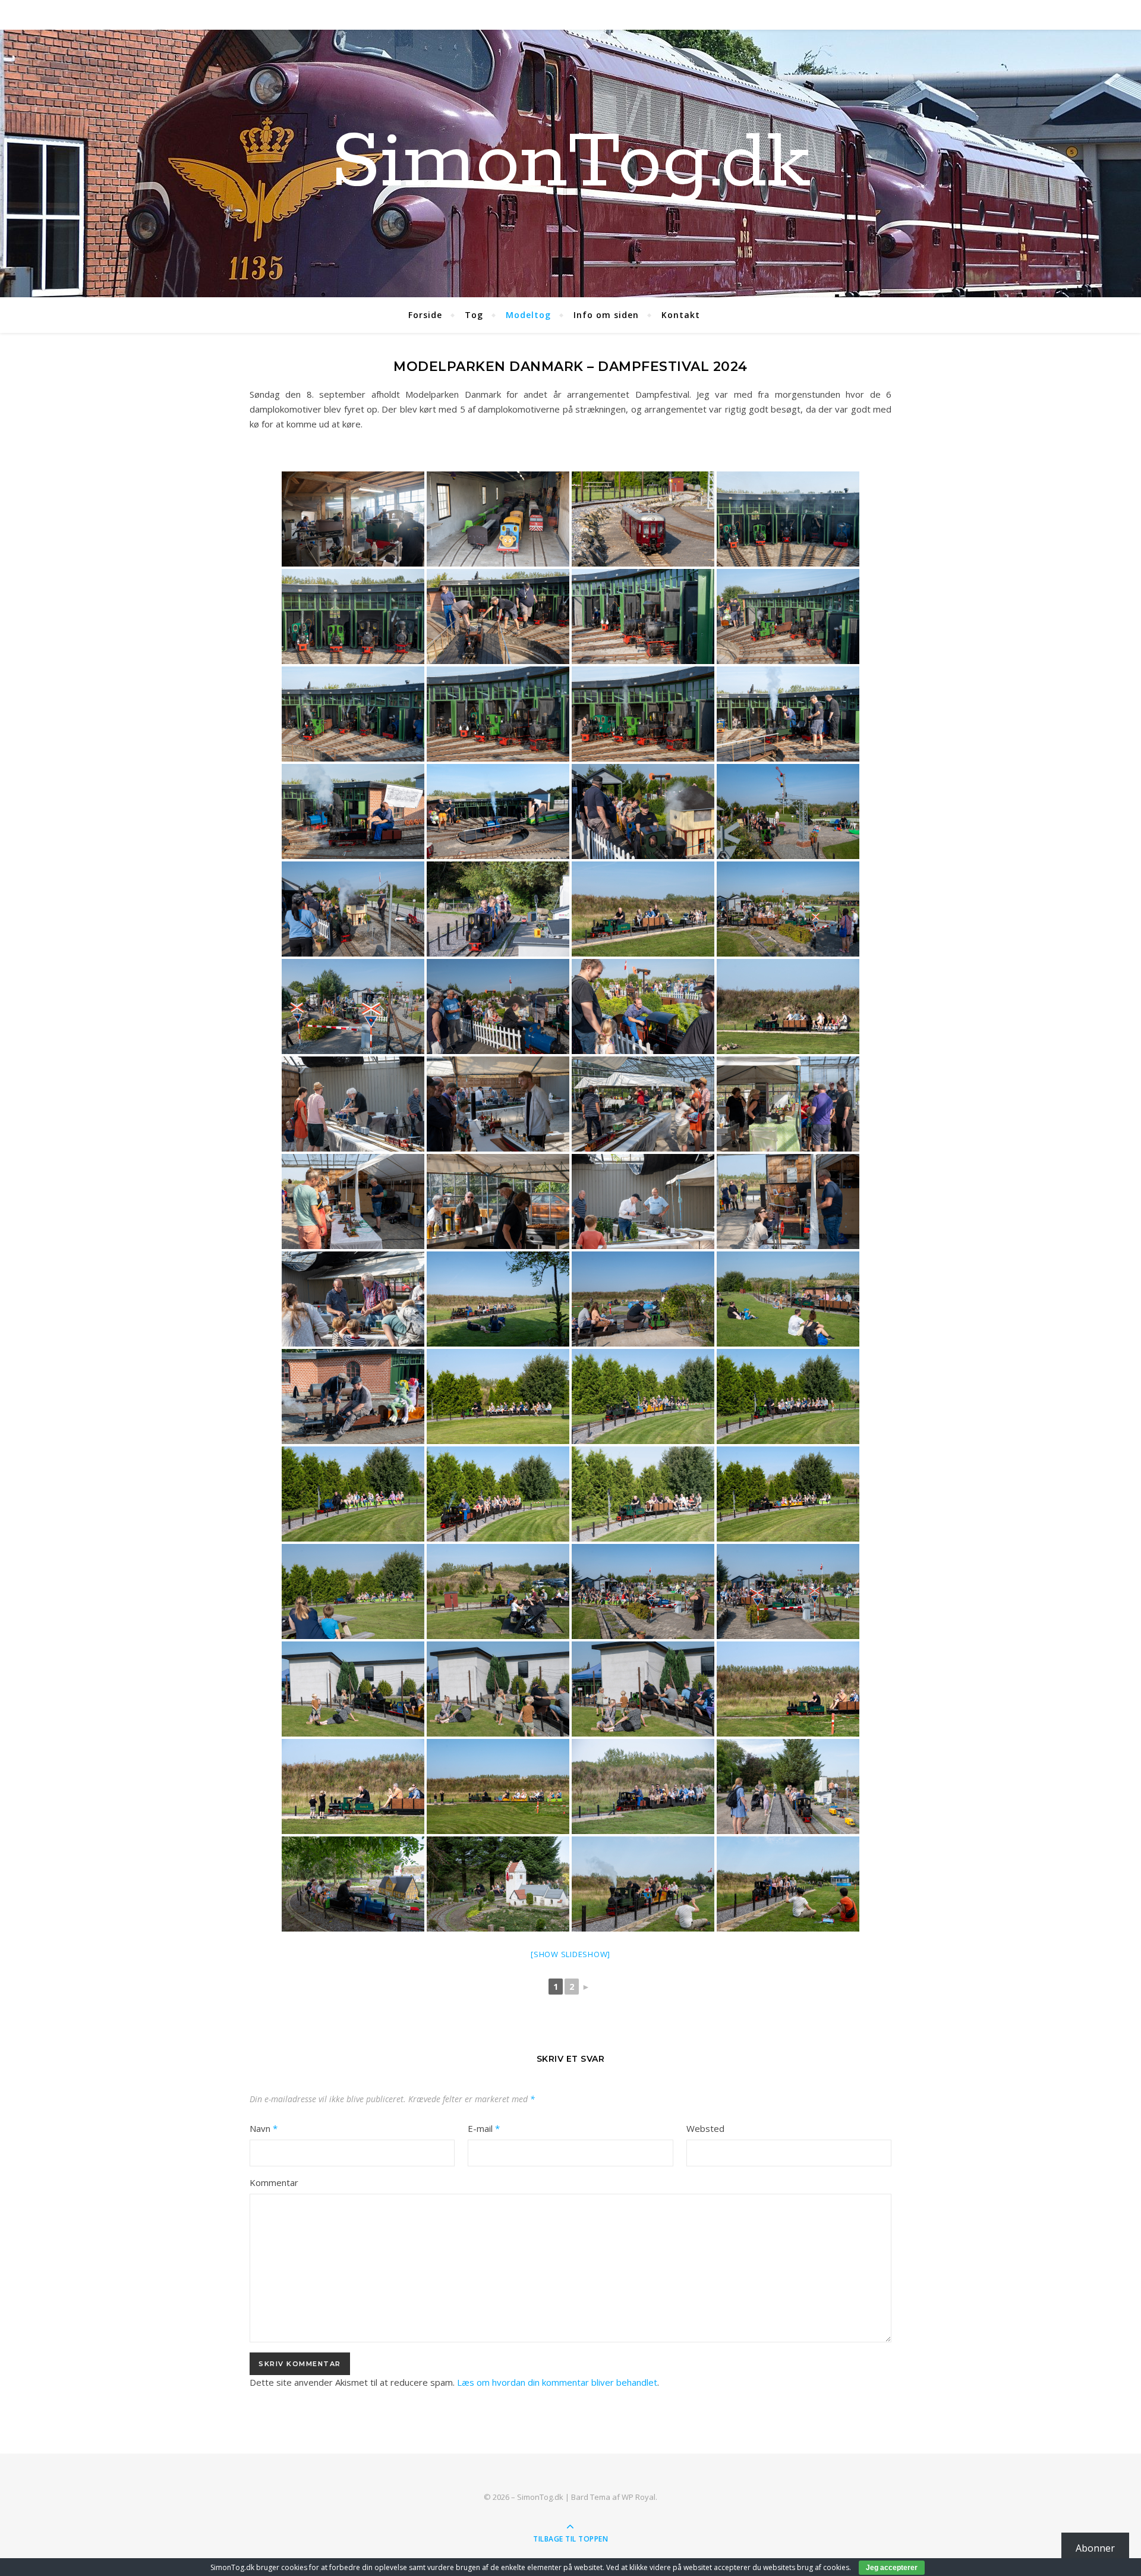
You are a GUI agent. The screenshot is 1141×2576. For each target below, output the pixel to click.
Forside (425, 315)
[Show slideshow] (570, 1954)
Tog (474, 315)
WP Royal (639, 2497)
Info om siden (606, 315)
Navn (264, 2128)
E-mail (484, 2128)
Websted (705, 2128)
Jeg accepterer (892, 2568)
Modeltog (528, 315)
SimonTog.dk (570, 163)
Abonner (1095, 2548)
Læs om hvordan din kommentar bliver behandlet (557, 2382)
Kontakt (681, 315)
